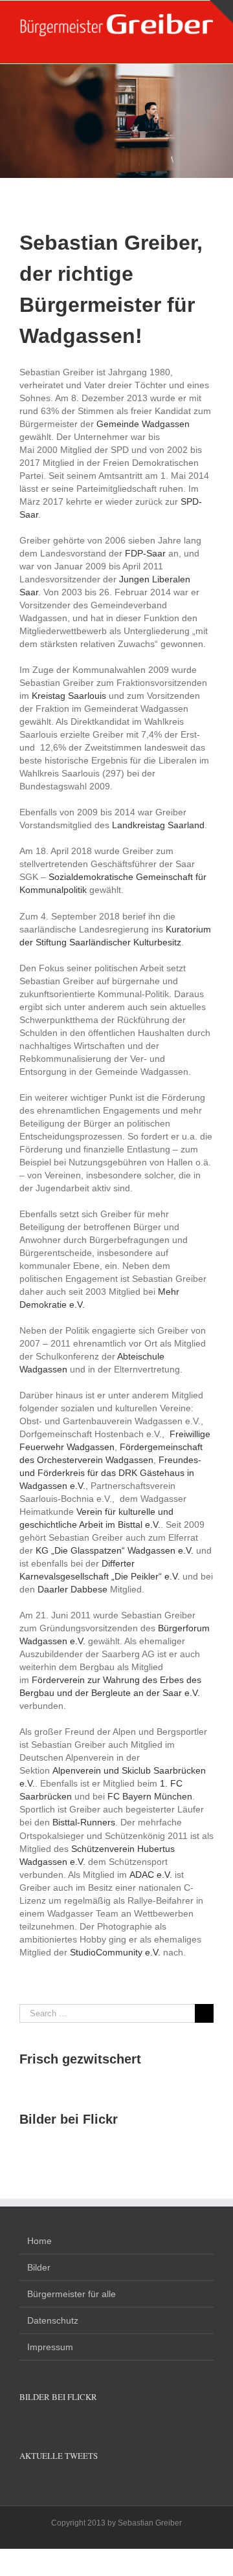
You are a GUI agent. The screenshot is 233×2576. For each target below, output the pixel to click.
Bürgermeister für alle (72, 2294)
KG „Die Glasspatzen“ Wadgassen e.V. (115, 1550)
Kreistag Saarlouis (69, 696)
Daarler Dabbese (72, 1589)
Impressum (50, 2347)
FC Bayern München (150, 1796)
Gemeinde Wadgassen (143, 424)
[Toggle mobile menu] (208, 44)
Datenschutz (53, 2320)
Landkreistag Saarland (158, 825)
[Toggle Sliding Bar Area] (221, 12)
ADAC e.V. (151, 1875)
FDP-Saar (145, 553)
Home (39, 2241)
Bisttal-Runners (84, 1822)
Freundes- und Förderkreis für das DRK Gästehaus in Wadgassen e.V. (110, 1473)
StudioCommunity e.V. (116, 1952)
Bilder (39, 2267)
